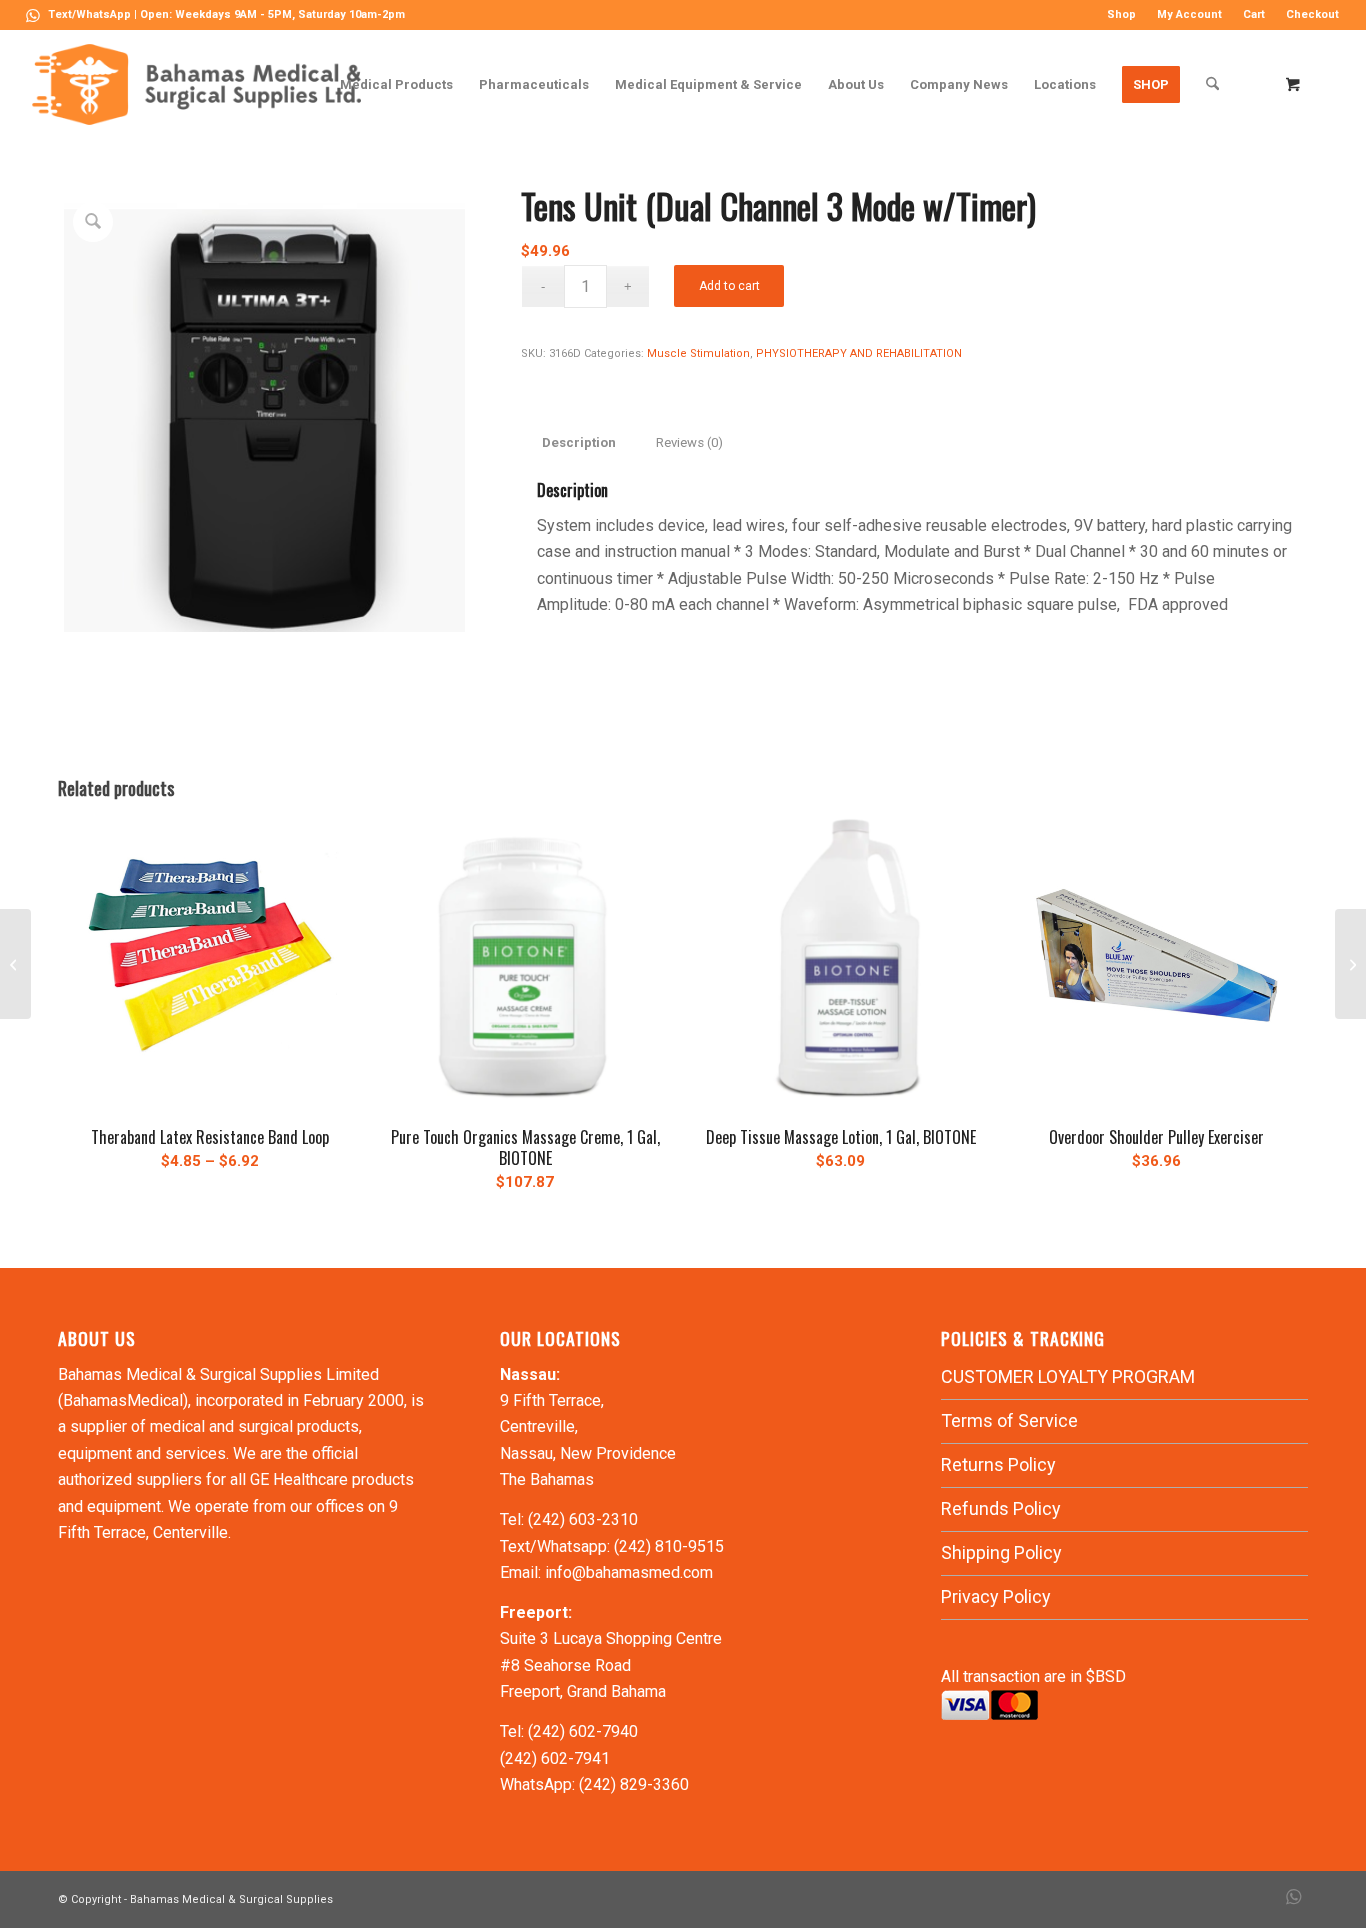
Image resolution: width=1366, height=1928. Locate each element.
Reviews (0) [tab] (689, 442)
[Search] (1212, 84)
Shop (1121, 14)
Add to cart (729, 286)
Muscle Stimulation (698, 353)
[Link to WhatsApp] (33, 15)
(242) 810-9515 (669, 1546)
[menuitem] (1122, 15)
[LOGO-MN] (204, 84)
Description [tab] (579, 442)
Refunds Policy (1001, 1508)
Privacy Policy (996, 1596)
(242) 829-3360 (634, 1784)
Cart (1254, 14)
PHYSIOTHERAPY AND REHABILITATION (859, 353)
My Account (1189, 14)
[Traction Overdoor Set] (1350, 964)
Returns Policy (998, 1464)
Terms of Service (1009, 1420)
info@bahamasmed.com (629, 1572)
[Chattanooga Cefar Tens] (15, 964)
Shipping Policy (1001, 1552)
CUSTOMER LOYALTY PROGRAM (1068, 1376)
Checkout (1312, 14)
